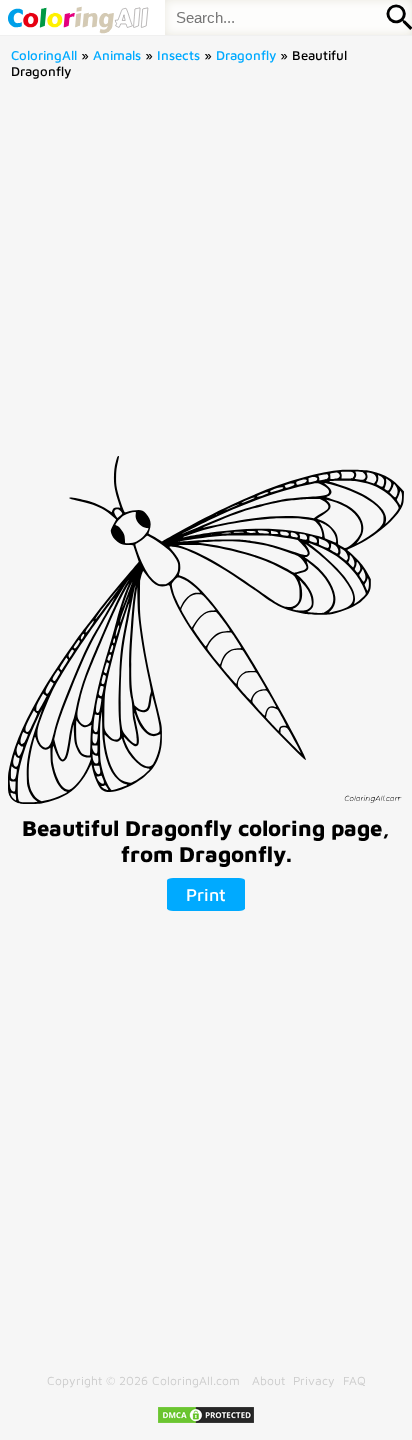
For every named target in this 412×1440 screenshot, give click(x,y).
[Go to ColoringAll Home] (77, 17)
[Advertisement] (206, 274)
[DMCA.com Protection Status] (206, 1420)
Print (206, 894)
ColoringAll (44, 55)
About (268, 1380)
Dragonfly (246, 55)
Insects (178, 55)
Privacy (314, 1380)
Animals (117, 55)
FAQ (354, 1380)
